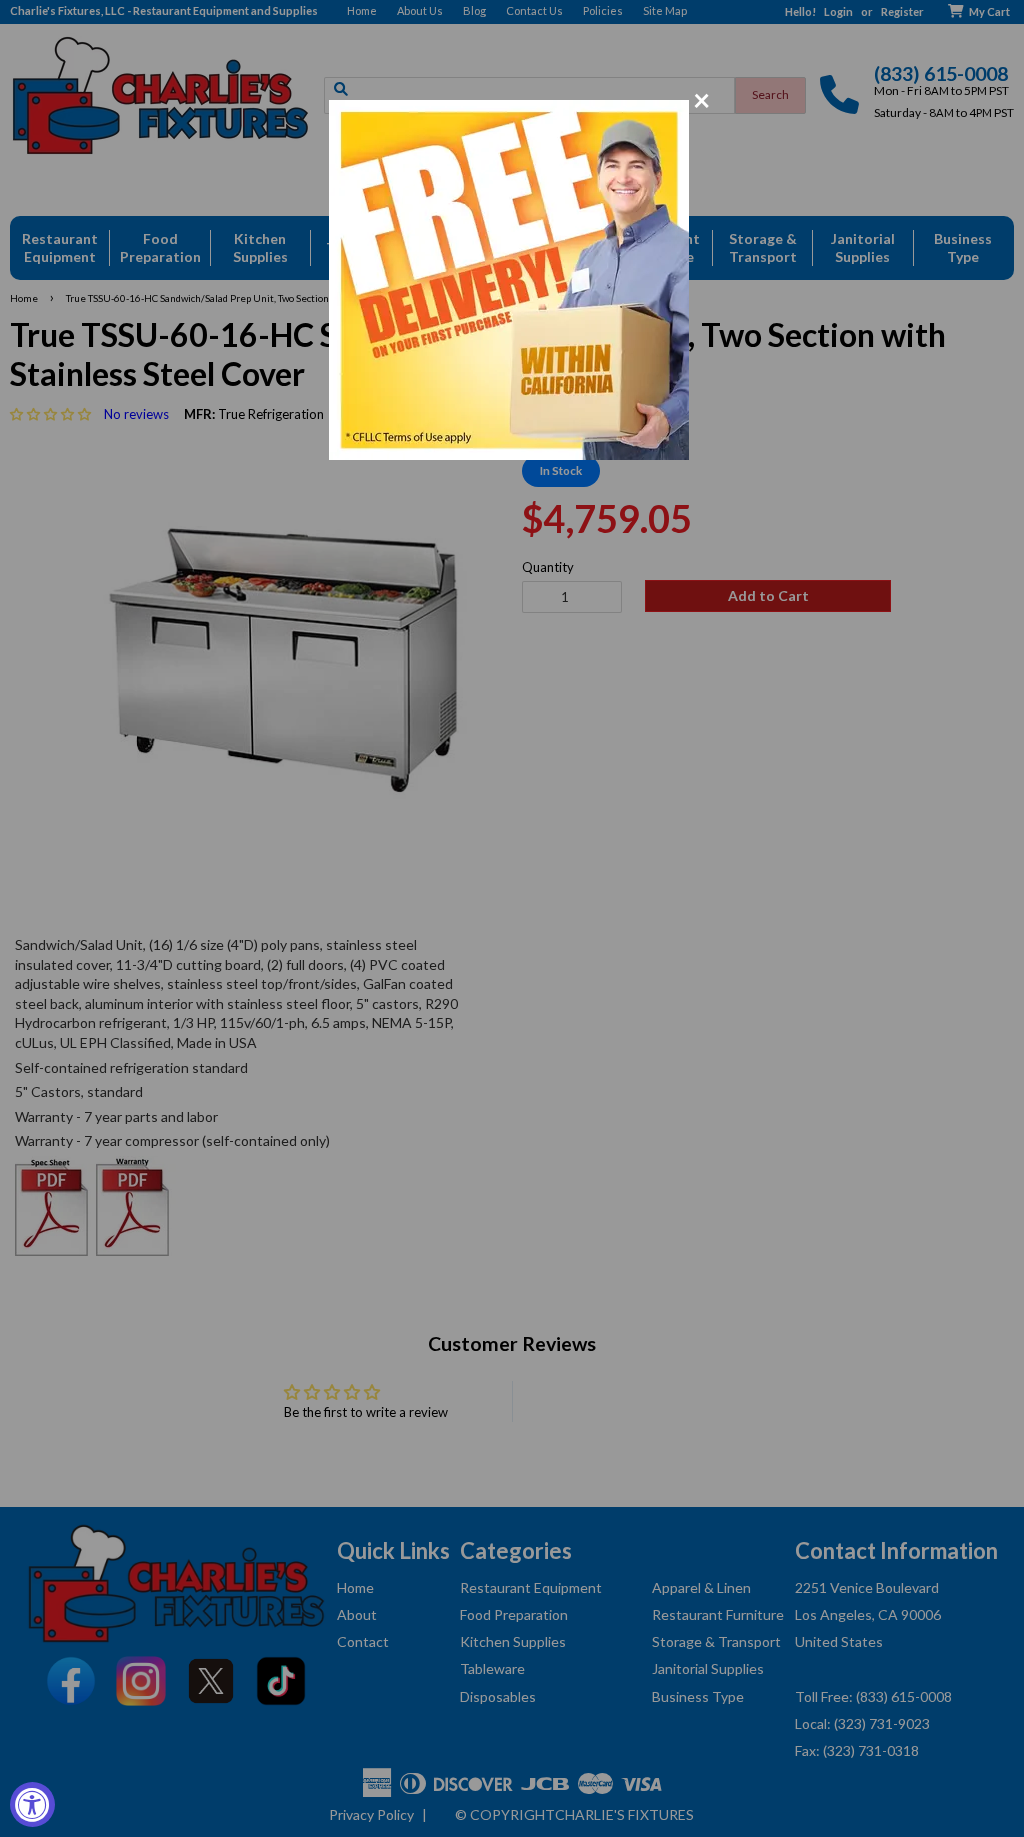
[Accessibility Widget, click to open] (32, 1804)
